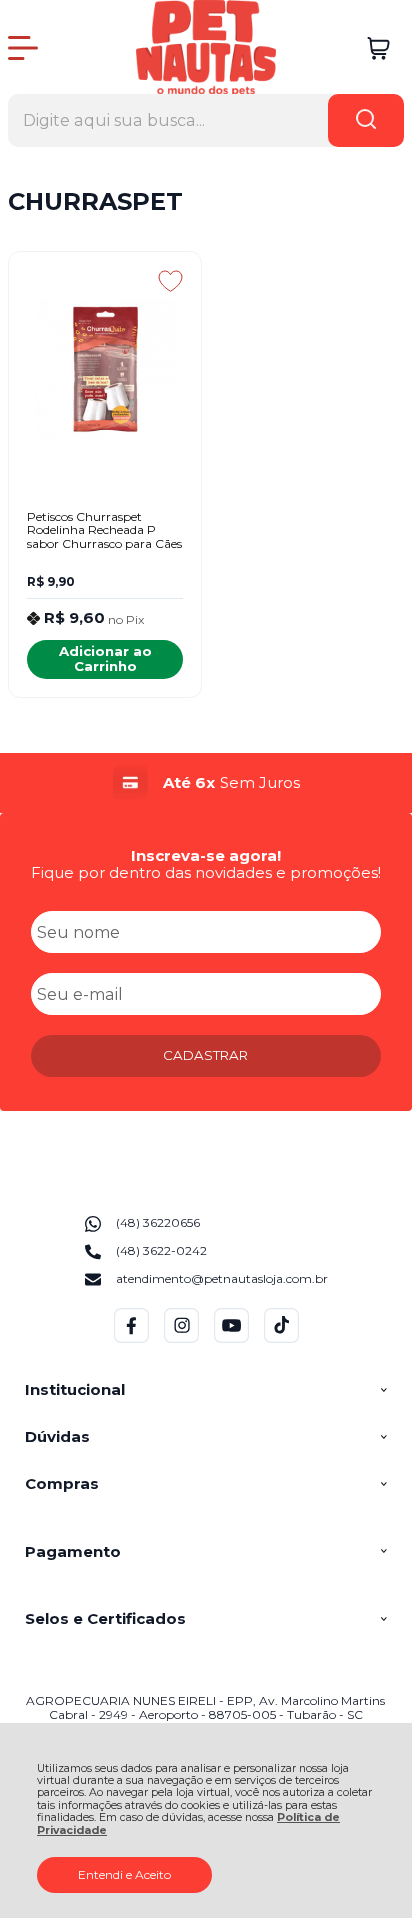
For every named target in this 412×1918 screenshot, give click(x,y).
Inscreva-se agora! (206, 855)
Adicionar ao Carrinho (105, 658)
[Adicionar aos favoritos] (170, 281)
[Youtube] (231, 1338)
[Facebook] (131, 1338)
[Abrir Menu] (23, 48)
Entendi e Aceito (124, 1874)
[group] (206, 782)
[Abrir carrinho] (378, 48)
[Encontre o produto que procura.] (366, 120)
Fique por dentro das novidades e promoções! (206, 872)
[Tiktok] (281, 1338)
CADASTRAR (205, 1055)
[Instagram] (181, 1338)
